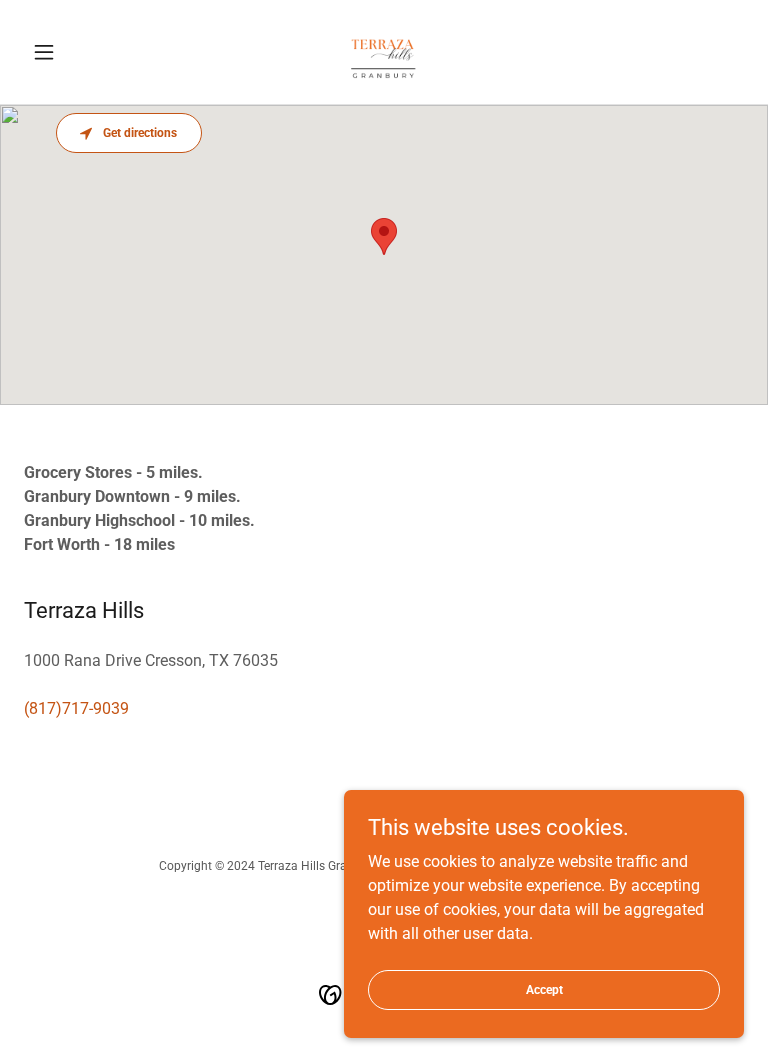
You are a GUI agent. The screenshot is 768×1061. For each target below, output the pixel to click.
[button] (78, 52)
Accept (544, 989)
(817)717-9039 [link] (76, 708)
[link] (384, 52)
